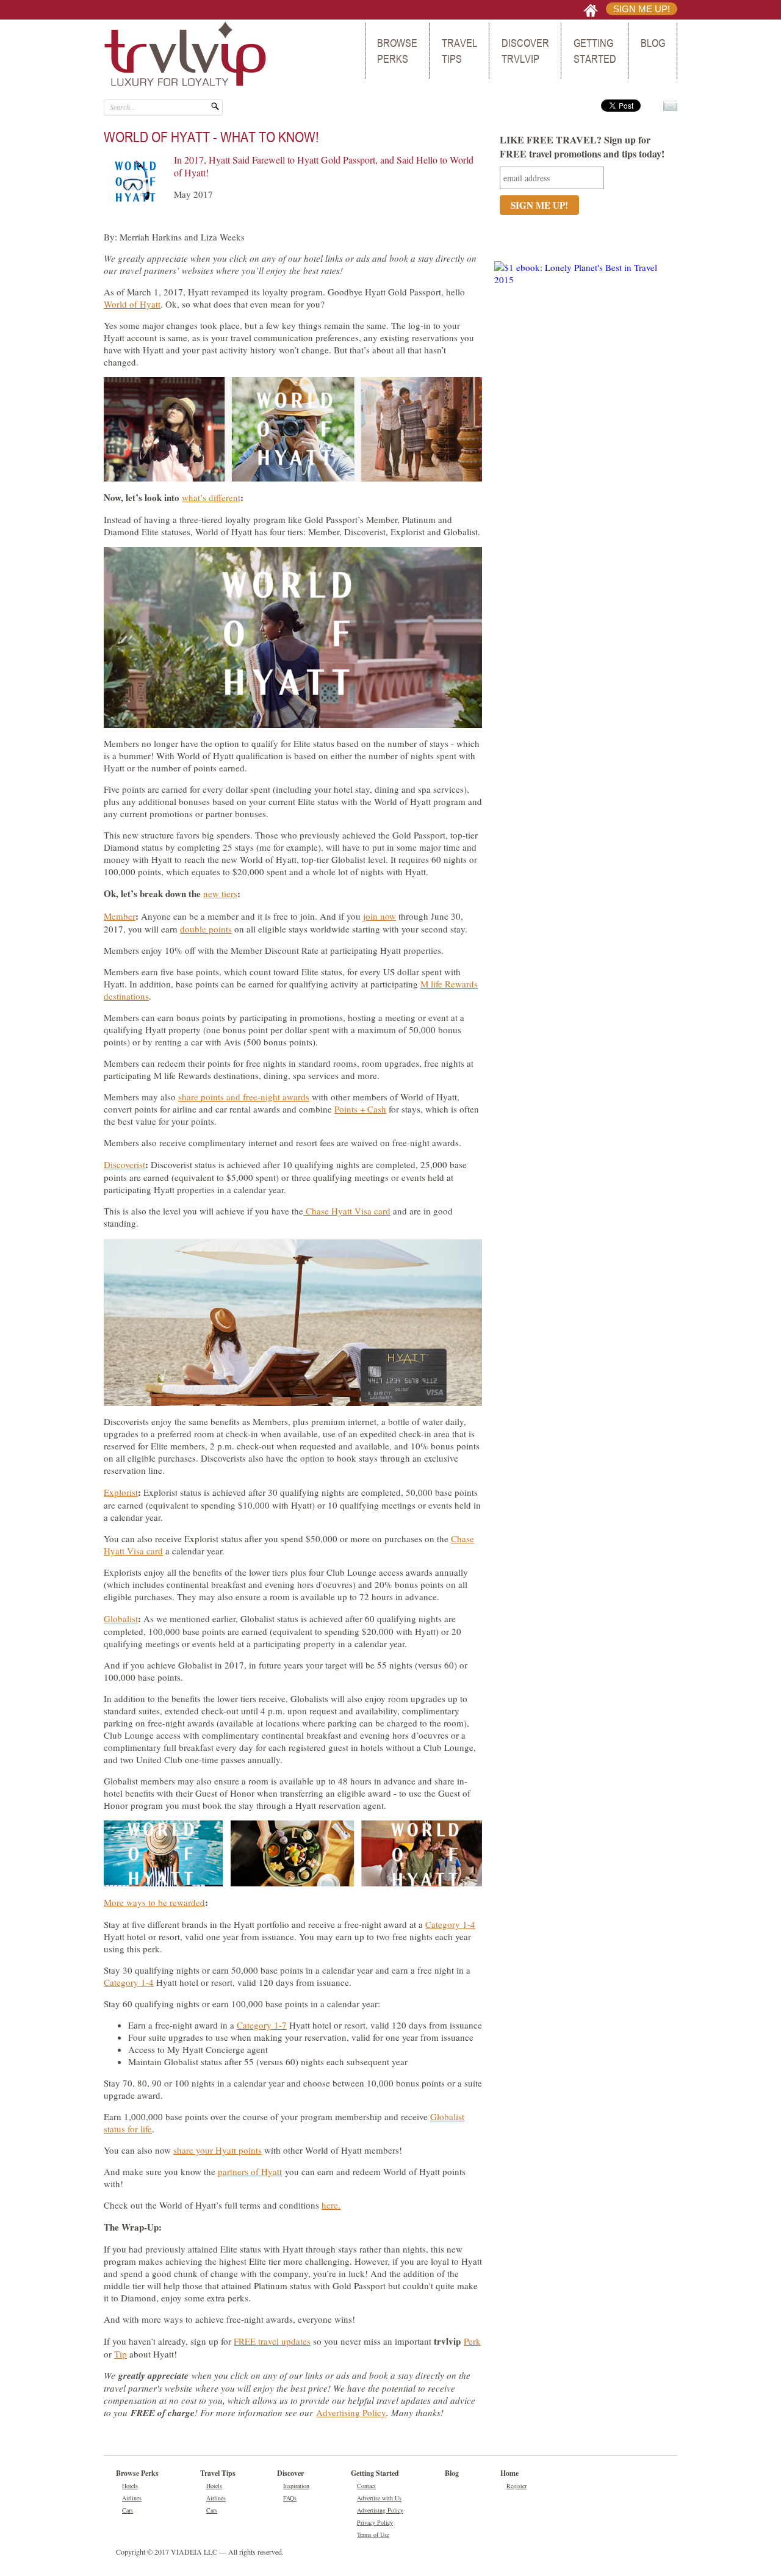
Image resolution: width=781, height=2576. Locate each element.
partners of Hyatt (250, 2171)
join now (380, 916)
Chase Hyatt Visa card (347, 1211)
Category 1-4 (450, 1924)
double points (206, 929)
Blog (653, 43)
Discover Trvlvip (525, 51)
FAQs (290, 2498)
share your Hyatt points (218, 2150)
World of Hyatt (132, 304)
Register (516, 2486)
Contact (366, 2486)
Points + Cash (360, 1109)
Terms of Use (373, 2535)
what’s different (211, 497)
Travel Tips (459, 51)
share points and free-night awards (244, 1097)
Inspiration (296, 2486)
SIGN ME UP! (642, 9)
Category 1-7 (262, 2025)
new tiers (220, 893)
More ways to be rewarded (154, 1902)
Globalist (121, 1618)
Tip (121, 2354)
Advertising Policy (351, 2412)
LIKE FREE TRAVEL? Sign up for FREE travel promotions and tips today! (582, 146)
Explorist (121, 1492)
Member (120, 916)
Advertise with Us (379, 2498)
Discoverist (124, 1164)
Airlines (132, 2498)
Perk (472, 2341)
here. (331, 2205)
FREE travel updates (272, 2341)
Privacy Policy (375, 2522)
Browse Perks (397, 51)
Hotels (130, 2486)
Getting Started (595, 51)
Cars (128, 2510)
